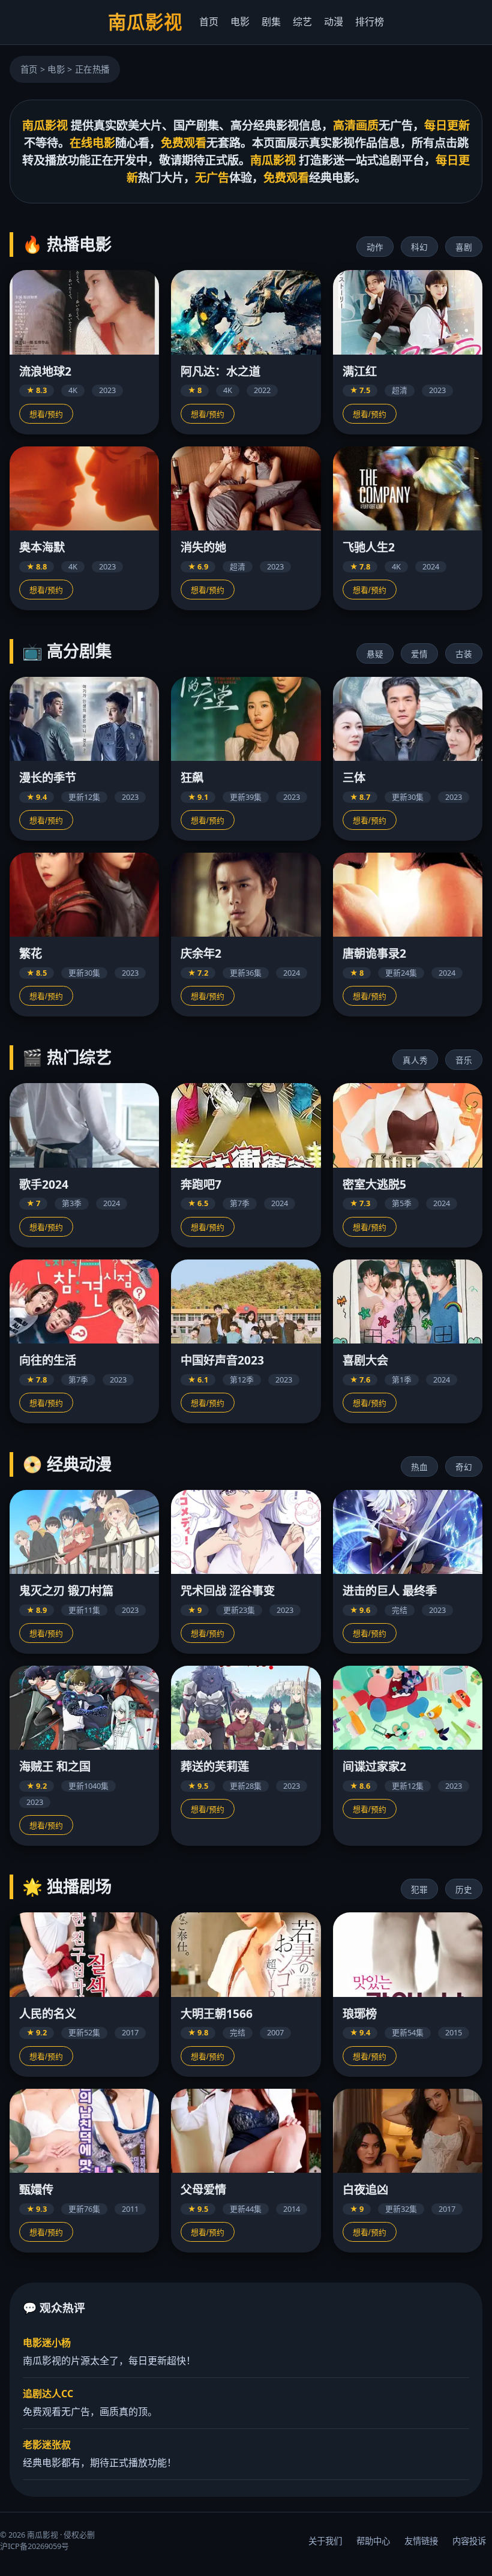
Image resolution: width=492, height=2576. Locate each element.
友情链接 (421, 2541)
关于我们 (325, 2541)
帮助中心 (373, 2541)
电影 (240, 22)
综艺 (302, 22)
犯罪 (419, 1890)
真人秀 (415, 1061)
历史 (464, 1890)
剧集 (271, 22)
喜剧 (464, 248)
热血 (419, 1467)
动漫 (334, 22)
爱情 (419, 654)
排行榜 (370, 22)
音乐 (464, 1061)
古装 (464, 654)
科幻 (419, 248)
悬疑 (375, 654)
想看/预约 (46, 414)
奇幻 (464, 1467)
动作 (375, 248)
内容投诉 (469, 2541)
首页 (209, 22)
